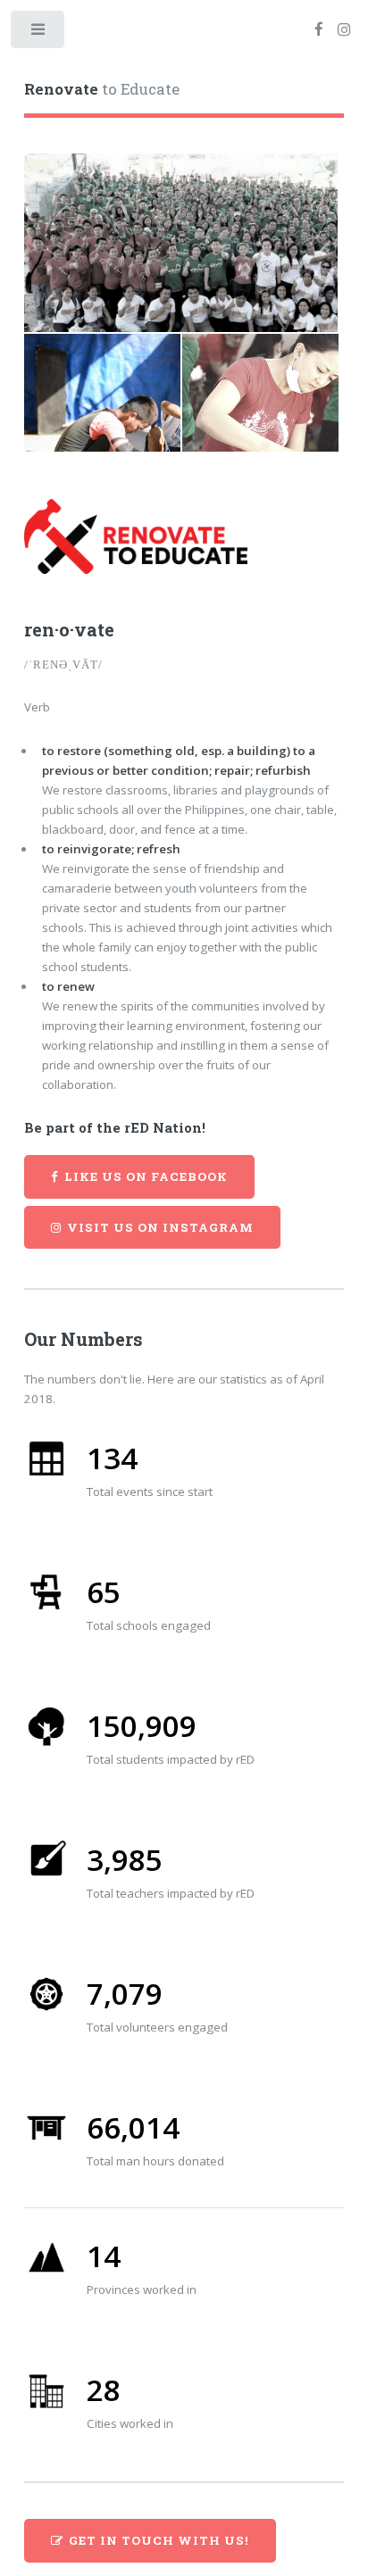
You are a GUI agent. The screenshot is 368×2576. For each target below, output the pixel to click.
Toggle (39, 33)
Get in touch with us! (159, 2540)
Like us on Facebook (146, 1176)
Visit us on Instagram (160, 1227)
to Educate (102, 89)
